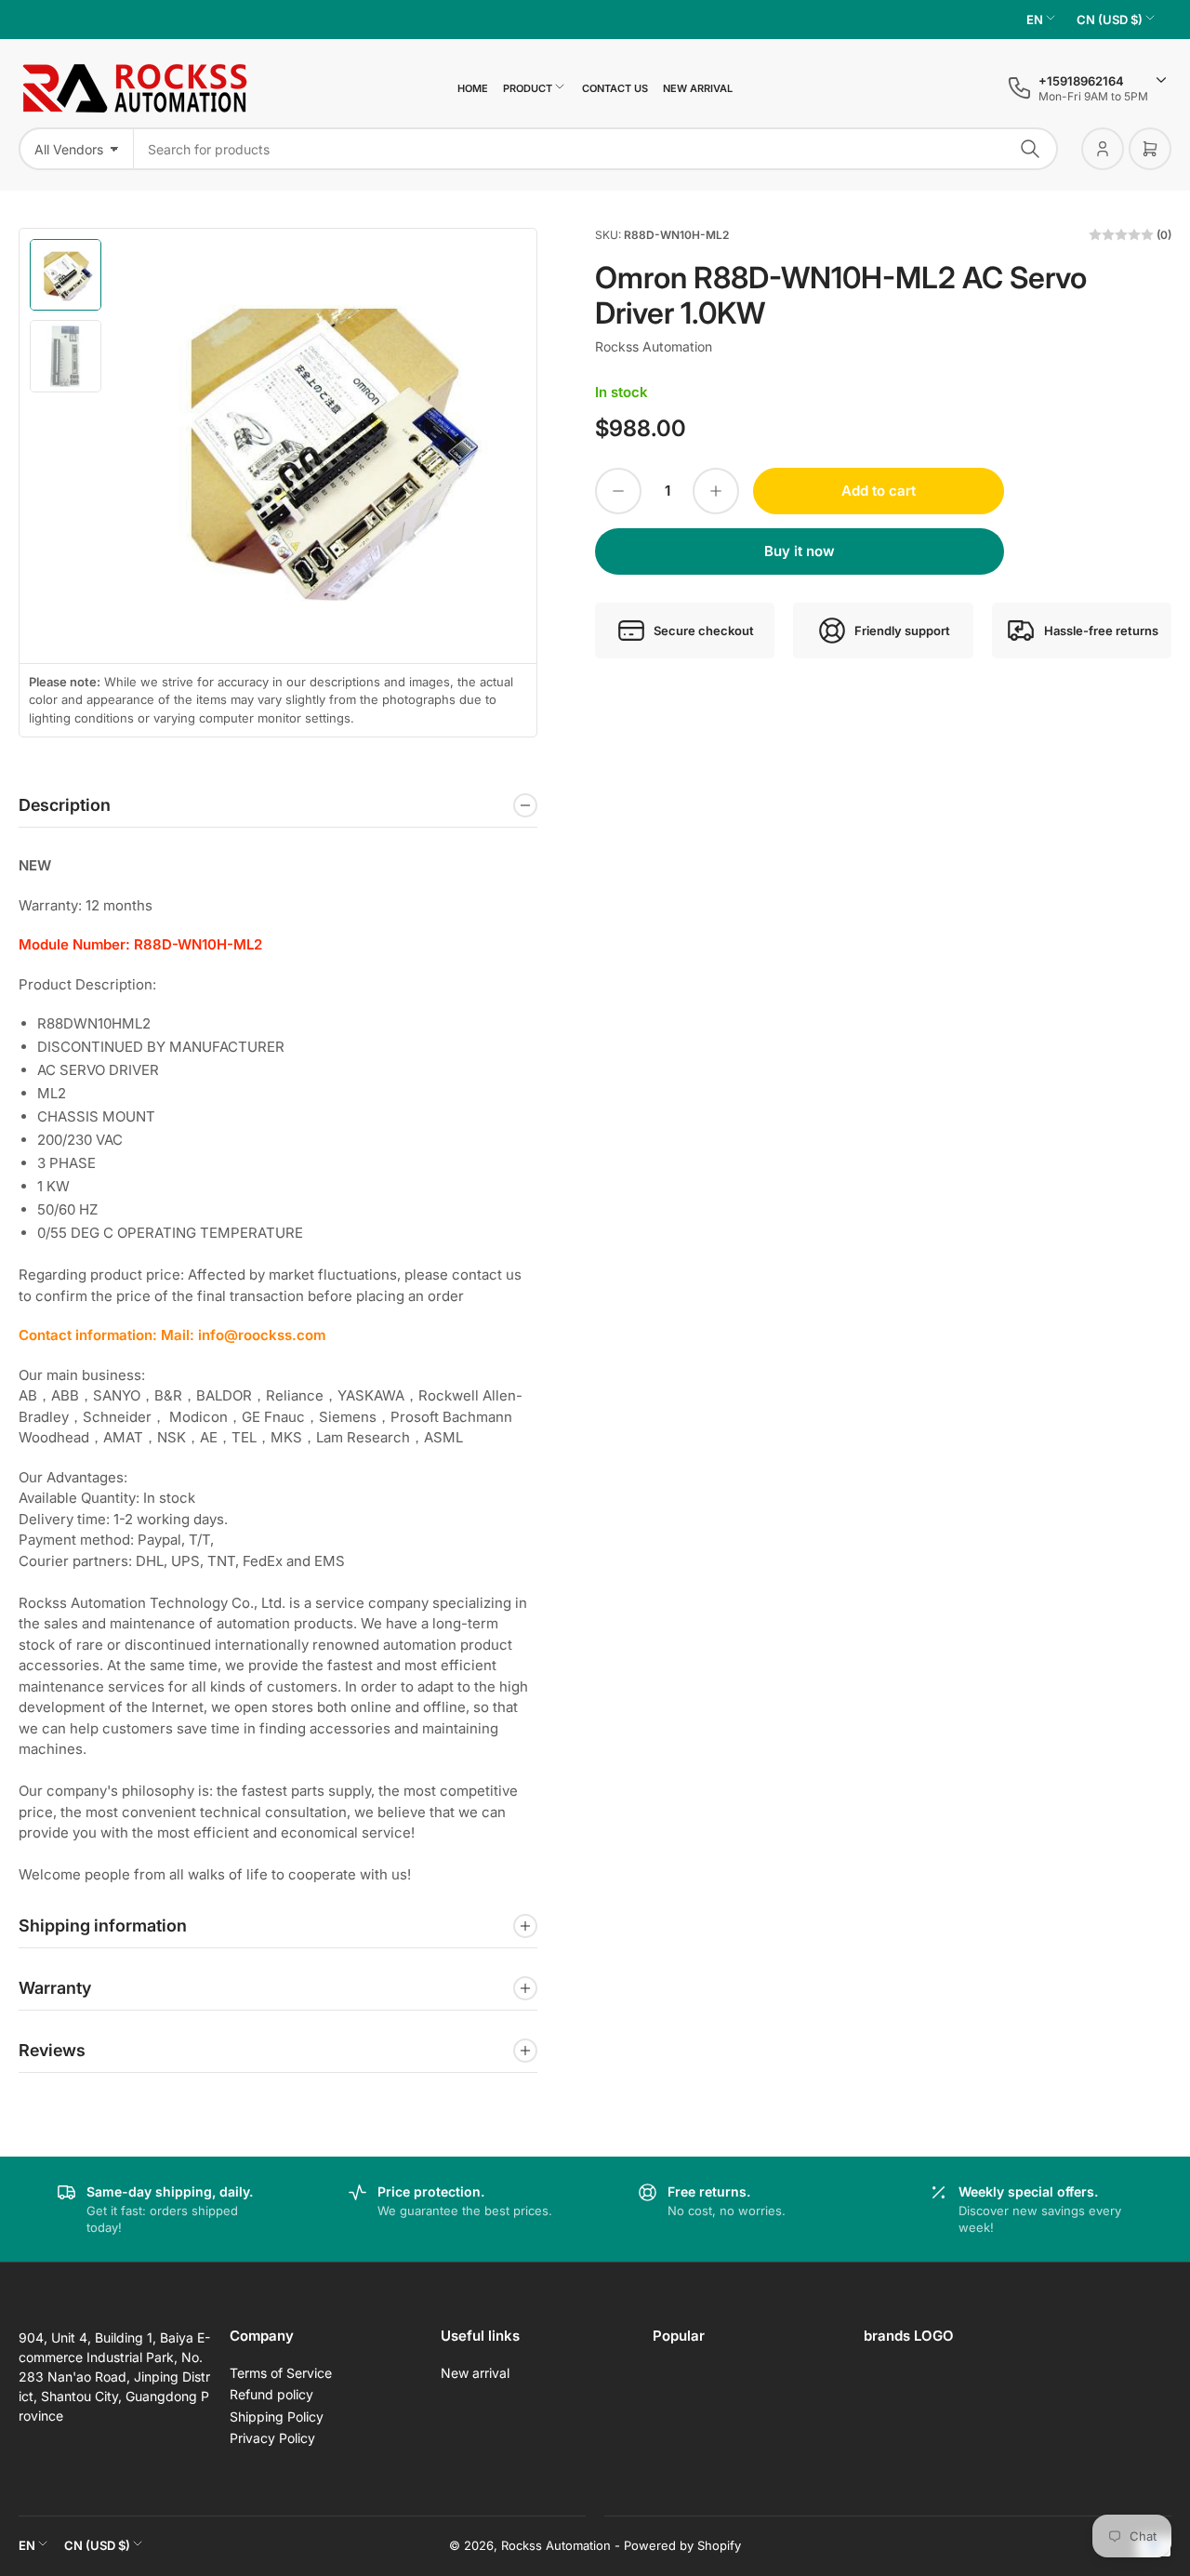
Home (473, 88)
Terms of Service (281, 2373)
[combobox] (596, 149)
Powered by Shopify (682, 2545)
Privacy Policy (272, 2438)
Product (528, 88)
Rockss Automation (654, 346)
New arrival (698, 88)
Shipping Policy (277, 2417)
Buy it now (800, 551)
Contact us (615, 88)
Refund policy (271, 2394)
